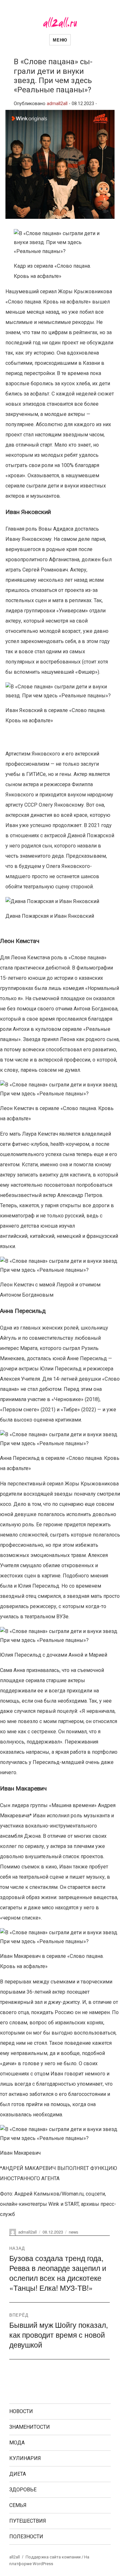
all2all (15, 2557)
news (74, 2232)
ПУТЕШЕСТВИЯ (28, 2521)
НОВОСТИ (21, 2411)
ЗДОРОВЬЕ (23, 2490)
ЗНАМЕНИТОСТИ (30, 2427)
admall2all (57, 104)
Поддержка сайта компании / (55, 2557)
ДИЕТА (18, 2474)
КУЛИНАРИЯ (25, 2458)
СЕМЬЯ (18, 2505)
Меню (60, 40)
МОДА (17, 2443)
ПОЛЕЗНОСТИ (26, 2537)
